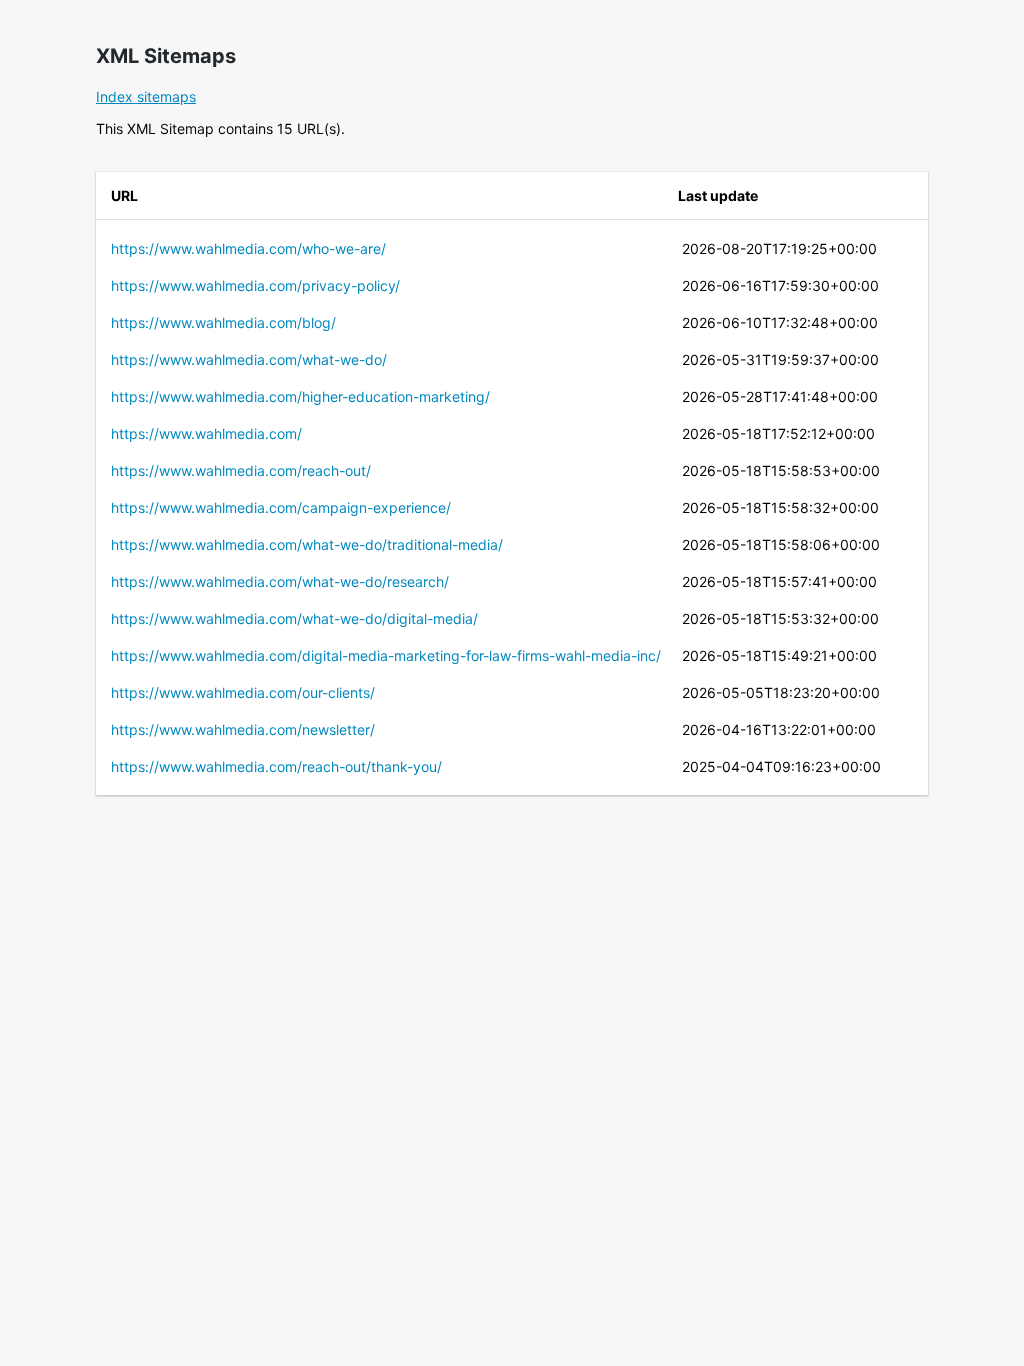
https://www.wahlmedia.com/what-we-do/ (249, 359)
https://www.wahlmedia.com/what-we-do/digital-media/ (294, 618)
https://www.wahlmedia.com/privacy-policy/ (255, 285)
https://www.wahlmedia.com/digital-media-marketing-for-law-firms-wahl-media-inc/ (386, 655)
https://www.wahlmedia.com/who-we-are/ (248, 248)
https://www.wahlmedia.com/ (206, 433)
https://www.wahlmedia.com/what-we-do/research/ (280, 581)
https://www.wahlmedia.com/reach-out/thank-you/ (276, 766)
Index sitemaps (146, 96)
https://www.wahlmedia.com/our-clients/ (243, 692)
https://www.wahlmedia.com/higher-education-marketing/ (300, 396)
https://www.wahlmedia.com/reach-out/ (241, 470)
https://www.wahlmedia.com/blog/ (223, 322)
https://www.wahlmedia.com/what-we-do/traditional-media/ (307, 544)
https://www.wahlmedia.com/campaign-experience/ (281, 507)
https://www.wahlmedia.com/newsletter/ (243, 729)
